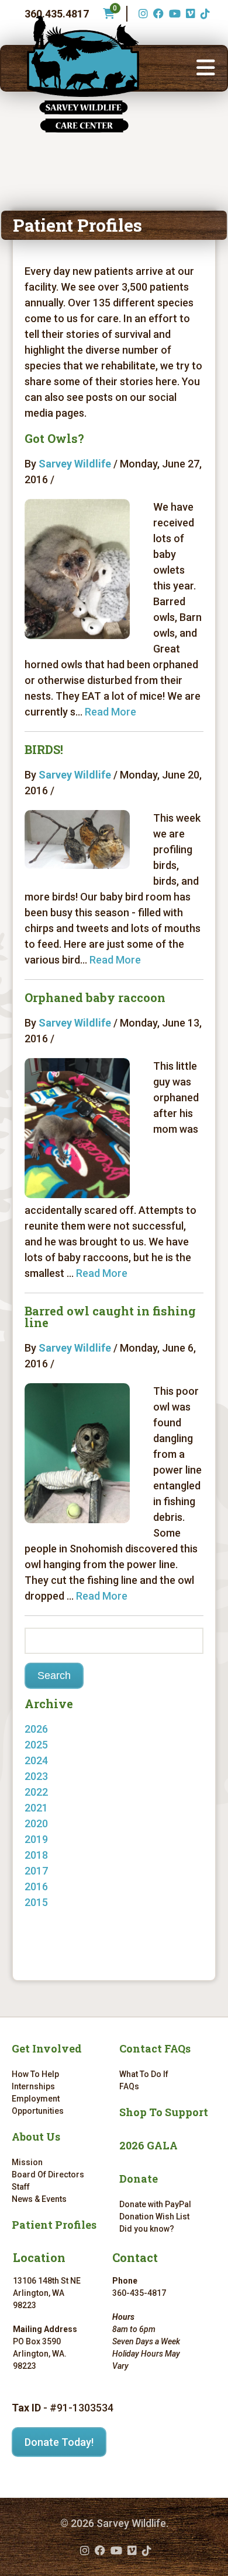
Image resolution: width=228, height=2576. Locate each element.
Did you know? (147, 2229)
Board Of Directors (48, 2174)
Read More (110, 712)
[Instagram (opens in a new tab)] (142, 14)
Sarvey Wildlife (75, 464)
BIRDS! (44, 749)
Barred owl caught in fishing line (110, 1317)
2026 (36, 1729)
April (47, 1918)
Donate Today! (59, 2442)
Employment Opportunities (38, 2105)
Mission (27, 2162)
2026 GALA (148, 2145)
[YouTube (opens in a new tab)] (173, 14)
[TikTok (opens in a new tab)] (204, 14)
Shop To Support (164, 2112)
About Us (36, 2137)
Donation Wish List (154, 2217)
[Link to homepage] (83, 74)
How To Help (35, 2074)
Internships (33, 2086)
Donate (139, 2179)
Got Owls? (54, 438)
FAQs (129, 2086)
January (56, 1745)
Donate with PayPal (155, 2204)
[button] (206, 68)
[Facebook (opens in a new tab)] (157, 14)
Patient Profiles (54, 2225)
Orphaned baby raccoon (95, 997)
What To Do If (144, 2074)
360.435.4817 (57, 14)
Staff (21, 2187)
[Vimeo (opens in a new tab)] (189, 14)
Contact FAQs (155, 2048)
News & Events (39, 2199)
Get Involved (47, 2048)
